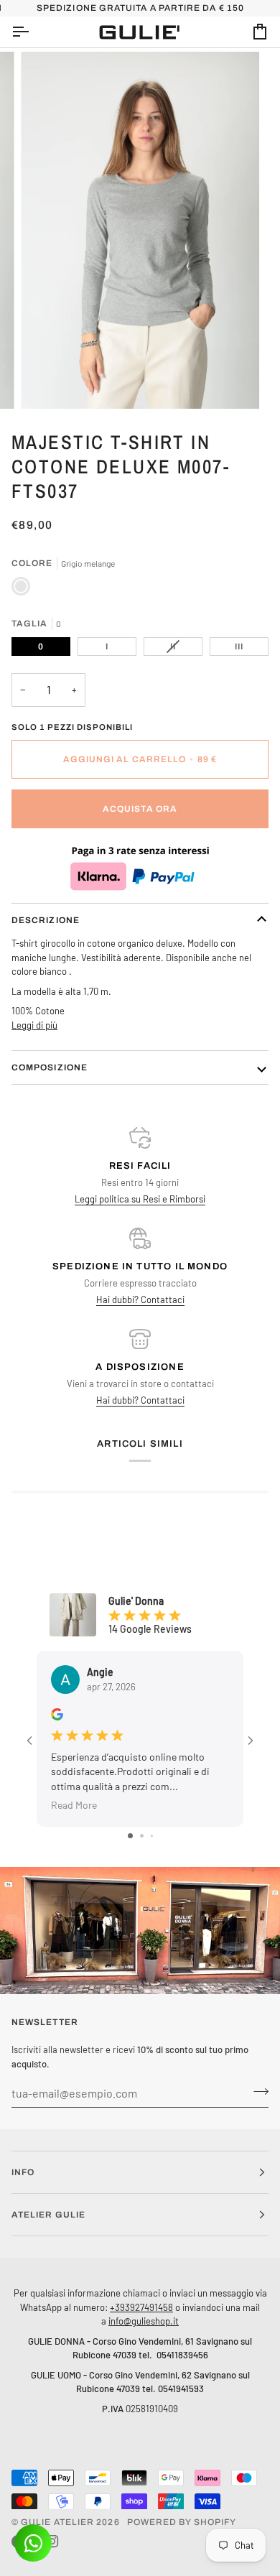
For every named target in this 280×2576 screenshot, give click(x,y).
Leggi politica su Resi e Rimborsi (140, 1199)
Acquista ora (140, 809)
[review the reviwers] (57, 1714)
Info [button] (23, 2172)
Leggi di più (34, 1025)
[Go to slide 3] (152, 1836)
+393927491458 (141, 2307)
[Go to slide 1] (130, 1836)
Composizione (50, 1067)
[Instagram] (52, 2542)
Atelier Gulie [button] (48, 2215)
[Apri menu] (33, 32)
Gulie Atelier (57, 2522)
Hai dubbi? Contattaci (140, 1299)
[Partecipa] (257, 2091)
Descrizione (46, 920)
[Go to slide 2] (142, 1836)
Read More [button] (74, 1805)
